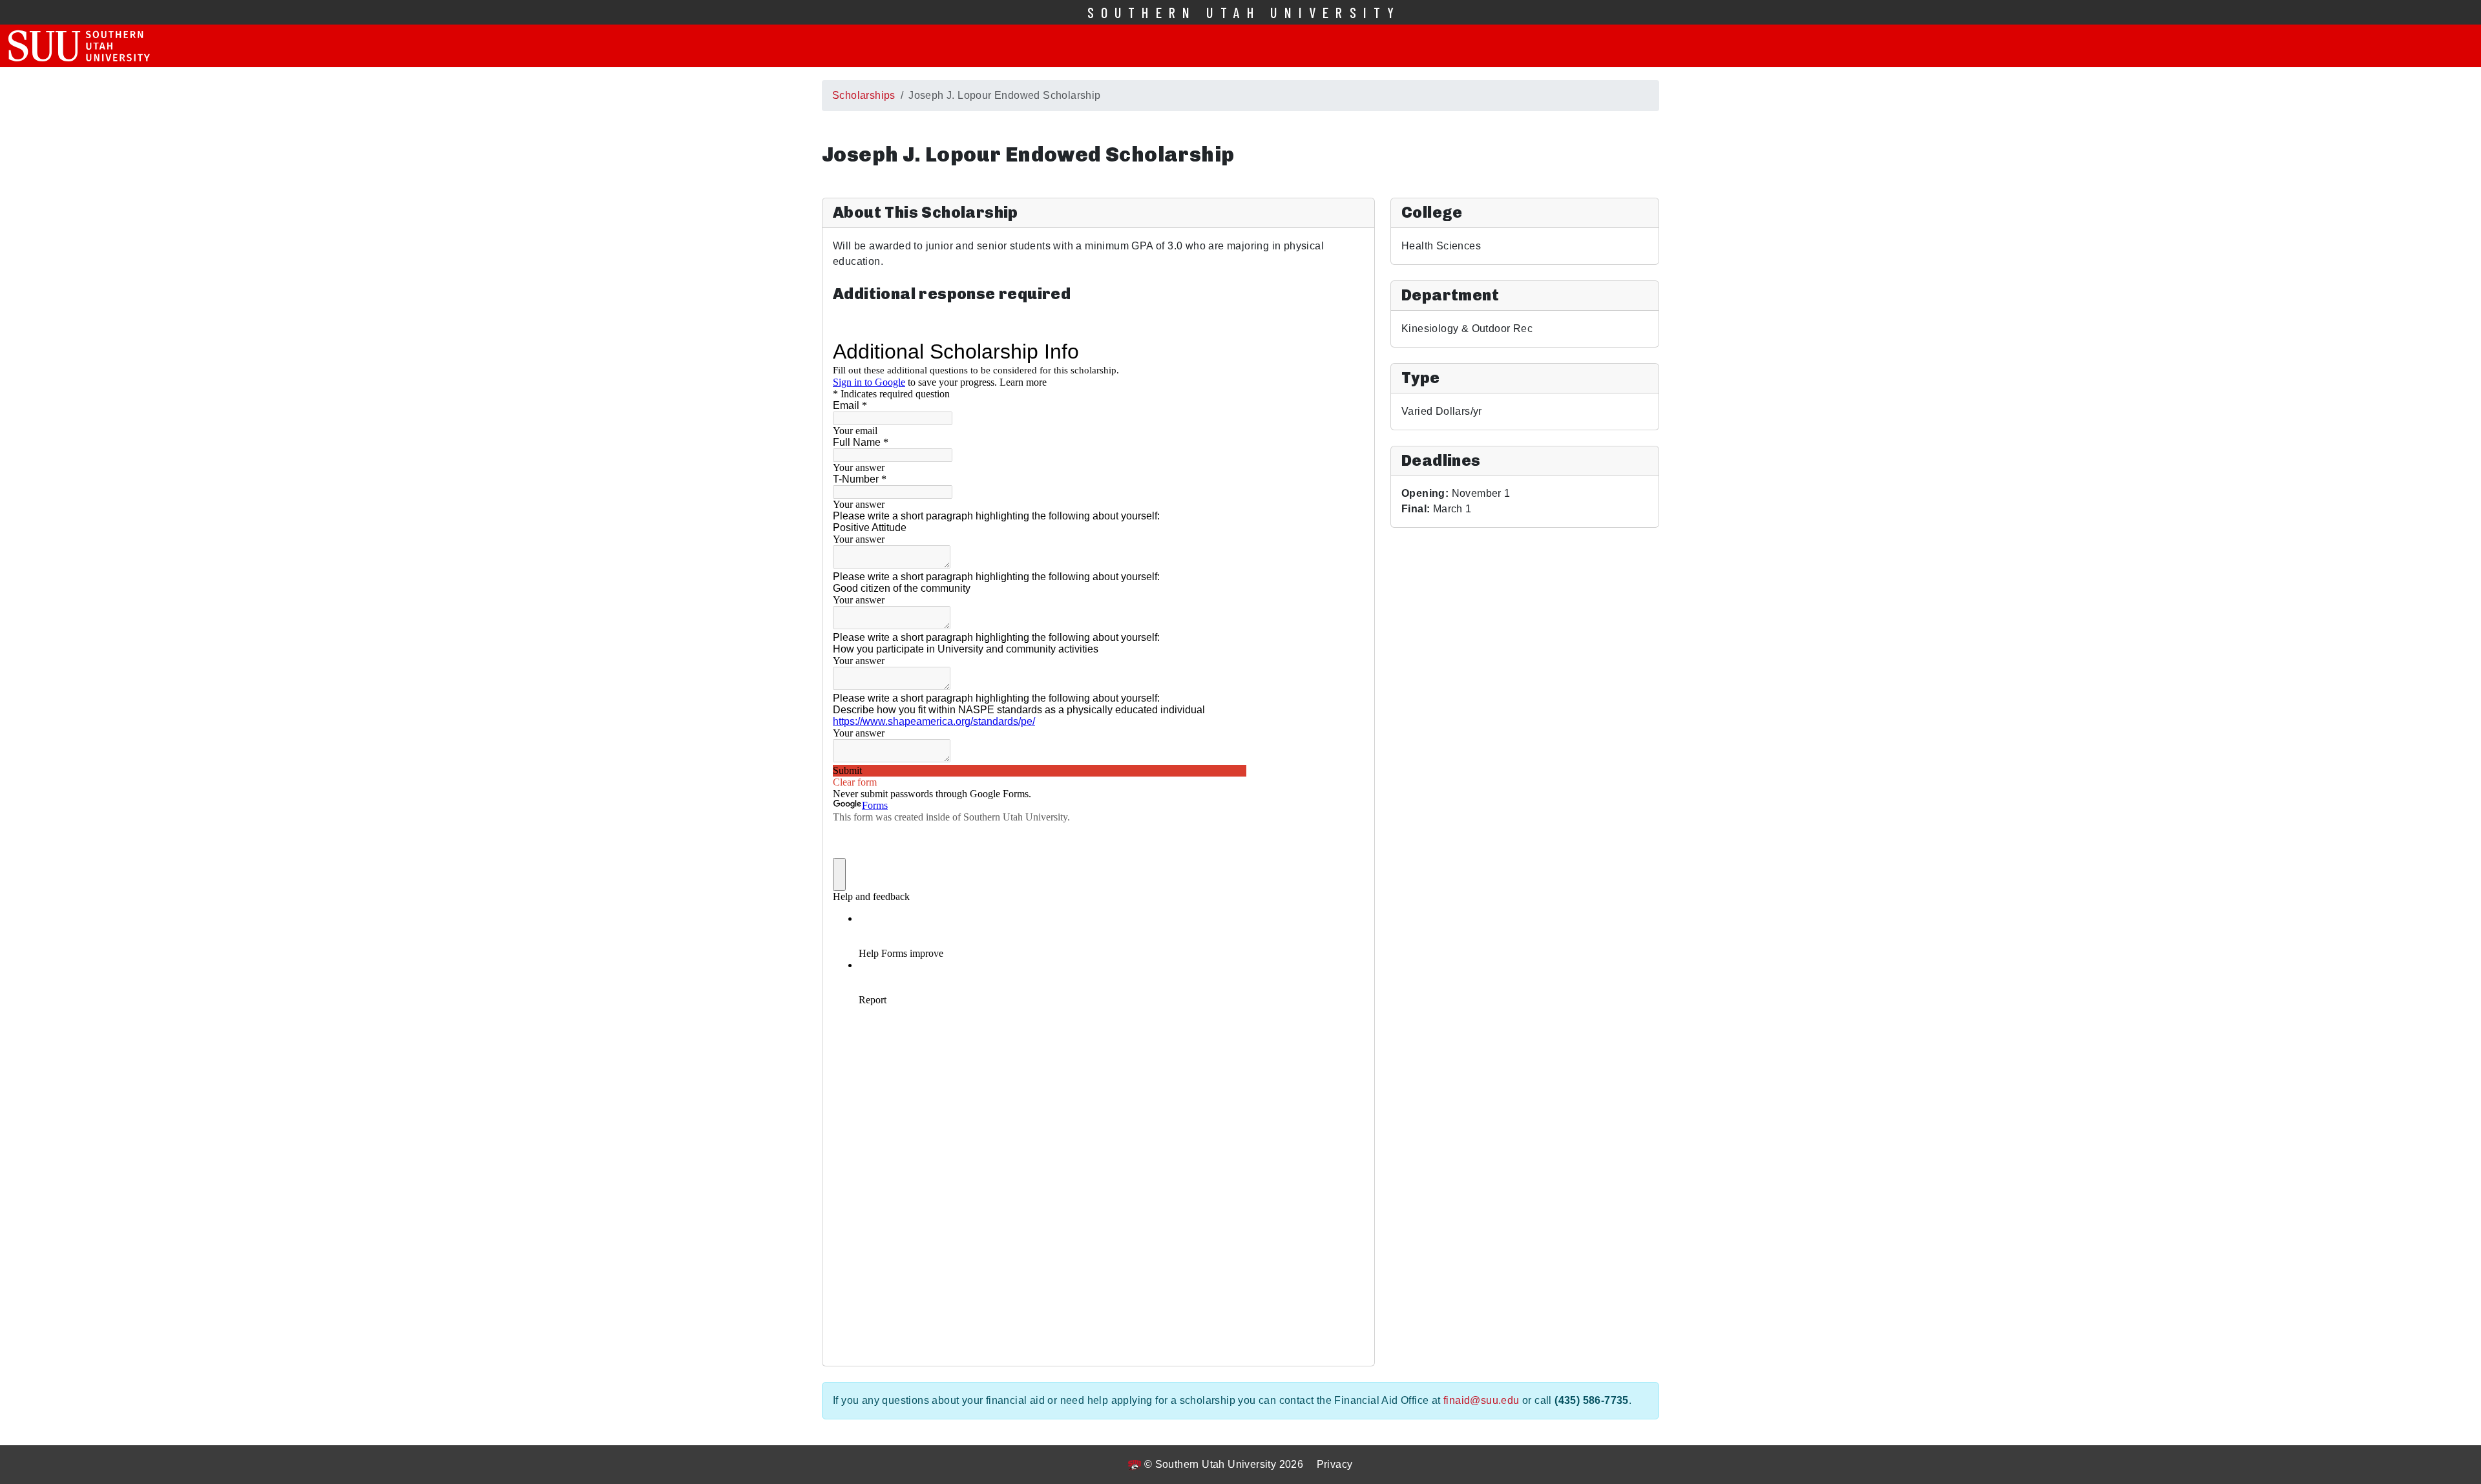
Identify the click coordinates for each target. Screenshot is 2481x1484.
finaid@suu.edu (1481, 1400)
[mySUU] (79, 46)
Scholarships (864, 95)
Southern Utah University (1244, 12)
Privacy (1335, 1464)
